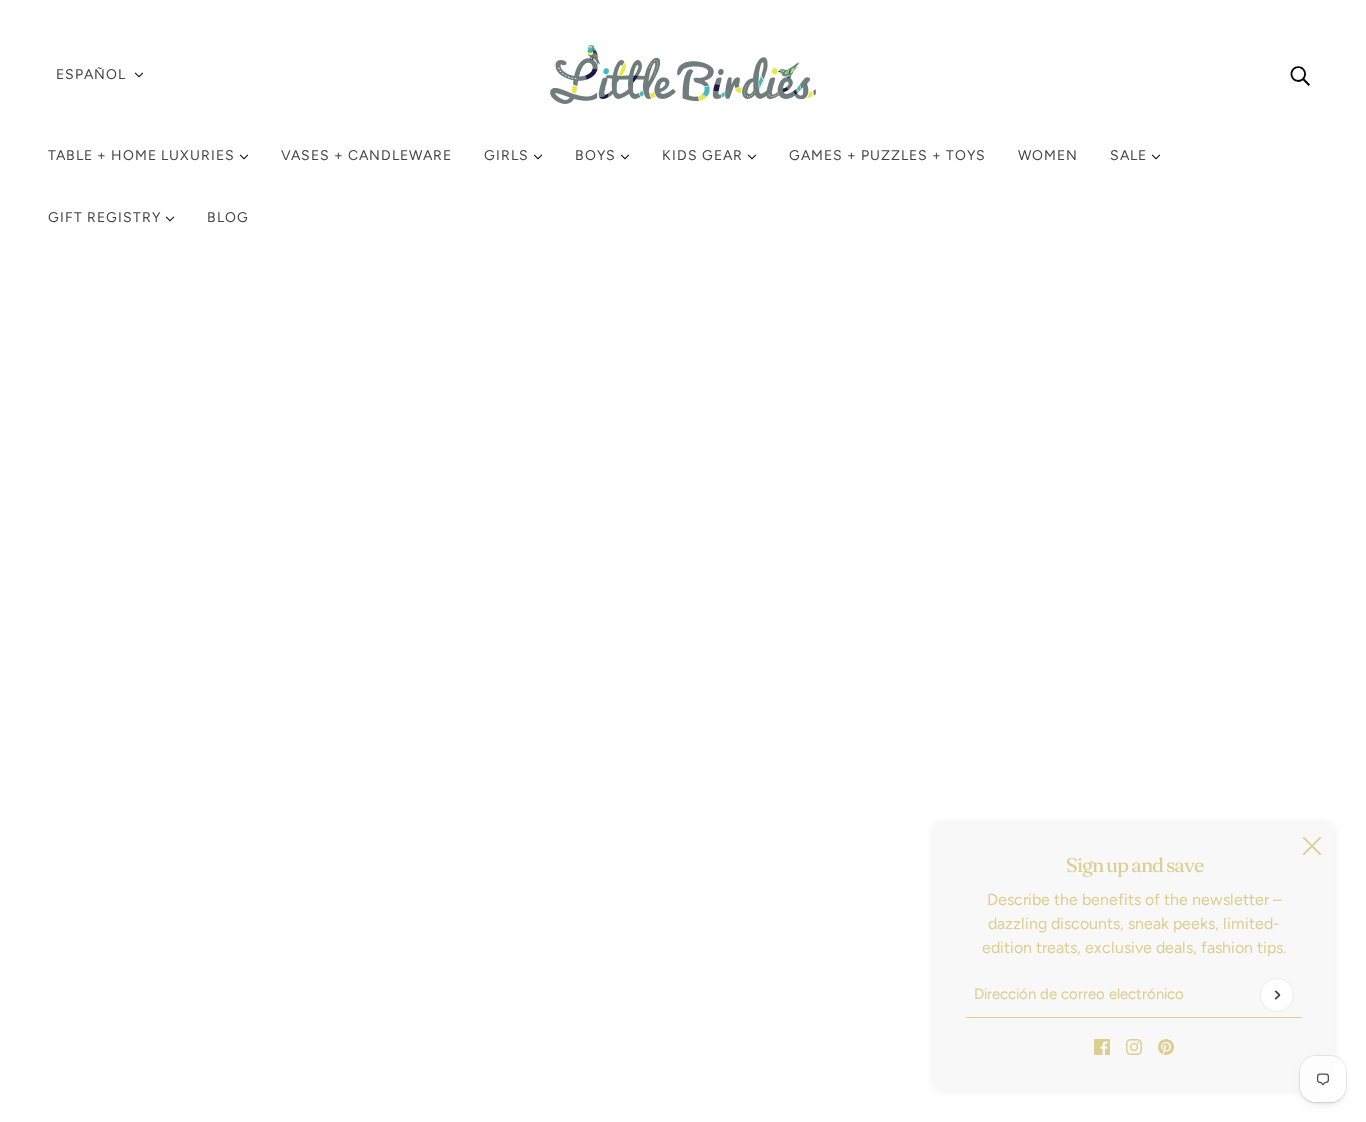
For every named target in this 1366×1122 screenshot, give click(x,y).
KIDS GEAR (704, 155)
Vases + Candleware (366, 155)
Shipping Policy (119, 849)
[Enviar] (1277, 995)
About (86, 969)
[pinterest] (1166, 1046)
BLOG (228, 217)
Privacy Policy (113, 873)
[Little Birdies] (683, 74)
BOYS (597, 155)
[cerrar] (1312, 846)
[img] (1300, 75)
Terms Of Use (112, 897)
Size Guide (103, 921)
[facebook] (1102, 1046)
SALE (1130, 155)
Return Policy (111, 825)
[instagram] (1134, 1046)
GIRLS (508, 155)
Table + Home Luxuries (143, 155)
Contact (93, 945)
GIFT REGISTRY (106, 217)
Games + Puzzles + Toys (887, 155)
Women (1048, 155)
